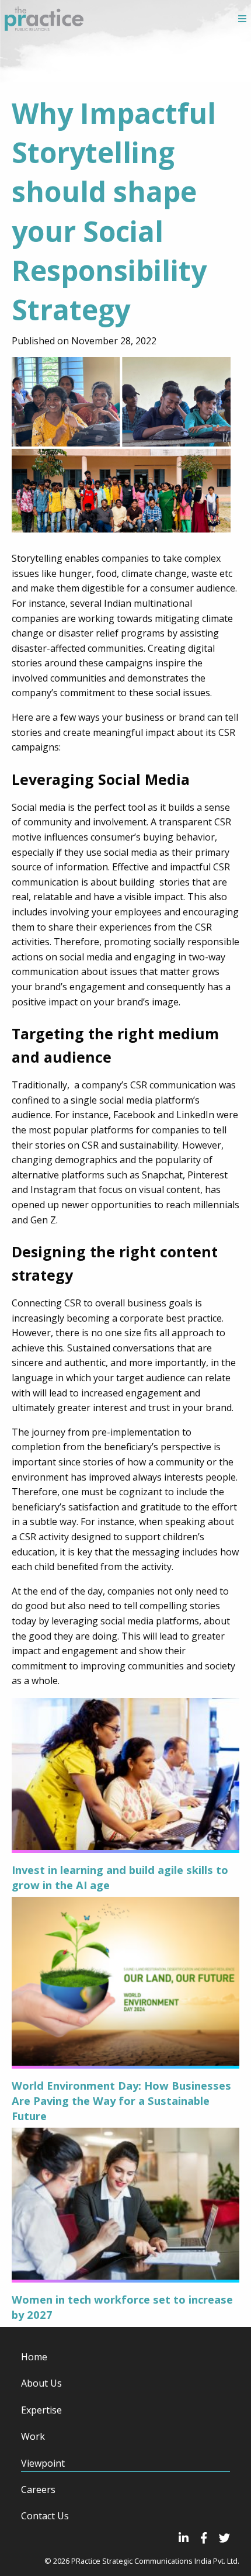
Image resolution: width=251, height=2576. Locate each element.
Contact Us (45, 2516)
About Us (41, 2383)
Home (34, 2357)
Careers (38, 2489)
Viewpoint (43, 2463)
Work (33, 2436)
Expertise (41, 2410)
